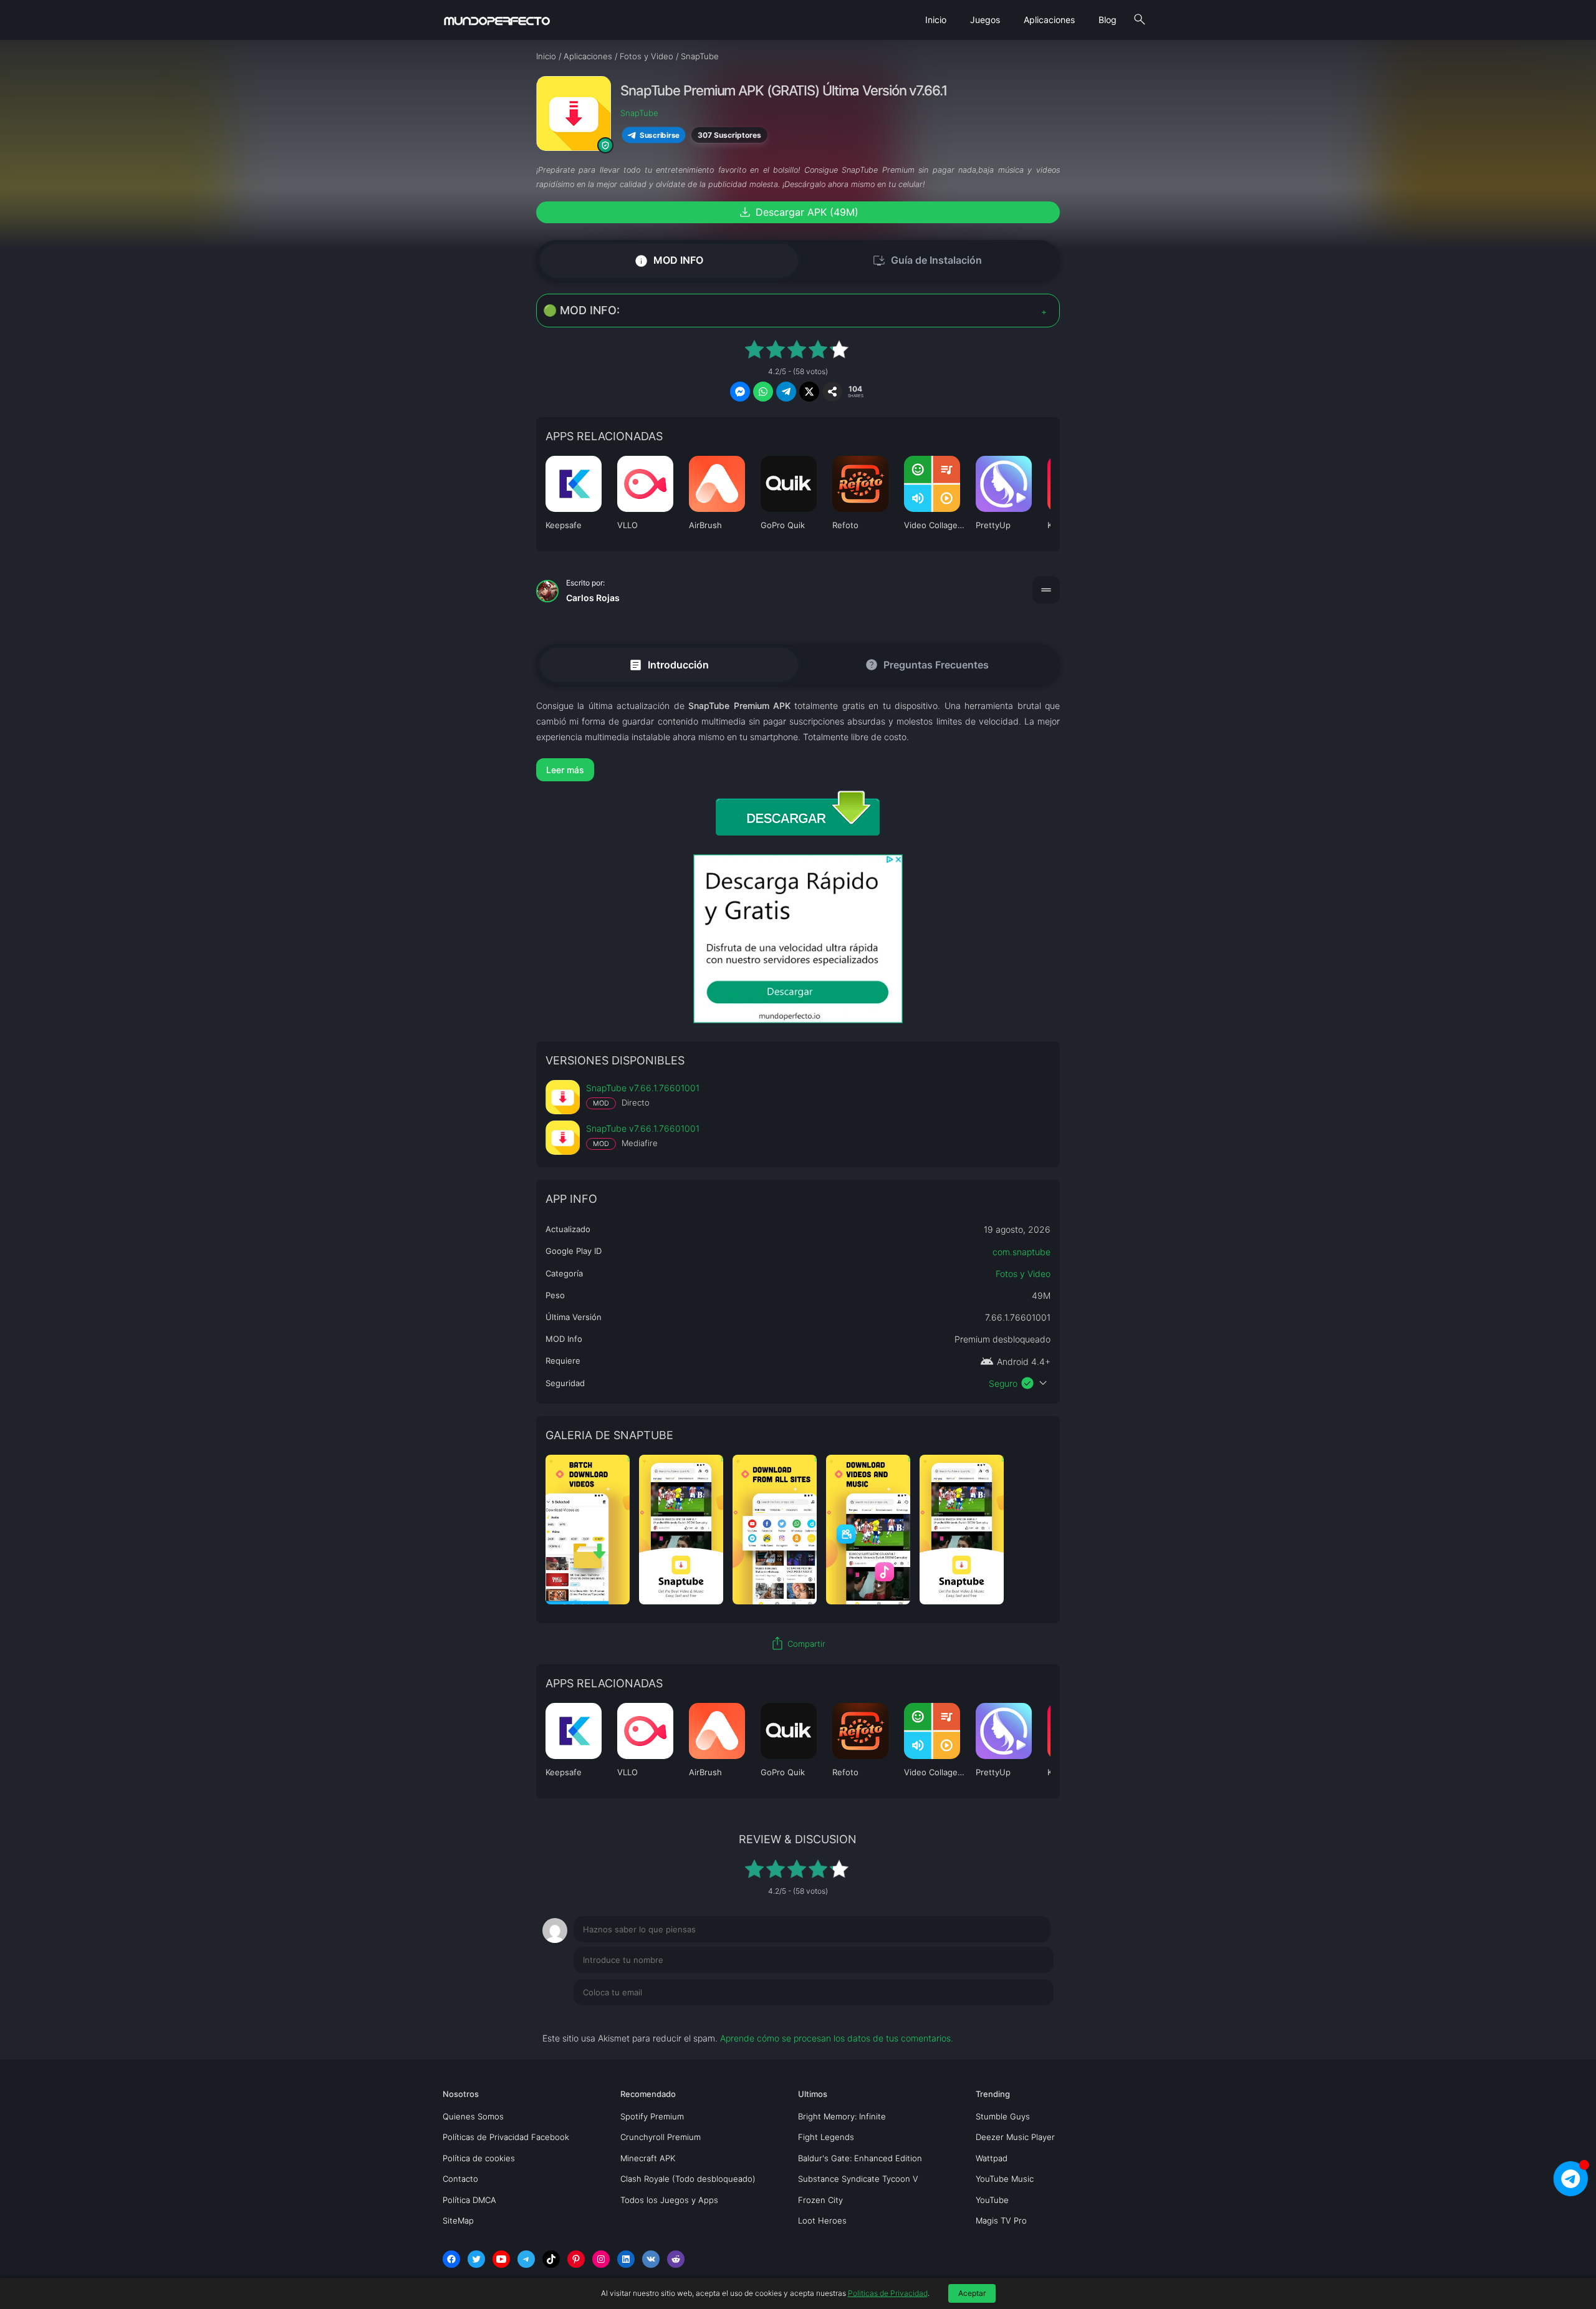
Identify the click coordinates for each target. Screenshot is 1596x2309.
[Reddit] (676, 2259)
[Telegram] (526, 2259)
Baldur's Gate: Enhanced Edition (860, 2158)
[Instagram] (601, 2259)
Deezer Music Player (1015, 2137)
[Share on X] (809, 392)
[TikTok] (551, 2259)
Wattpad (992, 2158)
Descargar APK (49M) (798, 212)
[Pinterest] (576, 2259)
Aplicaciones (1049, 20)
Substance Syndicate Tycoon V (858, 2179)
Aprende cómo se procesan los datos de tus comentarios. (837, 2038)
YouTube (992, 2200)
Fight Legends (826, 2137)
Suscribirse (660, 135)
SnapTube (639, 113)
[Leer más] (798, 770)
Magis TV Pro (1001, 2220)
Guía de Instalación (927, 261)
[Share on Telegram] (786, 392)
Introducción (669, 664)
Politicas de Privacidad (888, 2293)
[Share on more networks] (832, 392)
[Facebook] (451, 2259)
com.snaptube (1022, 1252)
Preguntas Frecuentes (927, 665)
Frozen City (820, 2200)
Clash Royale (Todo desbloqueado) (688, 2179)
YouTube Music (1005, 2179)
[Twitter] (476, 2259)
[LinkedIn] (626, 2259)
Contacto (460, 2179)
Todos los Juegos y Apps (669, 2200)
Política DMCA (469, 2200)
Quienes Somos (473, 2116)
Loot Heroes (822, 2220)
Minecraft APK (648, 2158)
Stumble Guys (1003, 2116)
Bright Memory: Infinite (842, 2116)
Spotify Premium (652, 2116)
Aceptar (972, 2293)
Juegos (985, 20)
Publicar (1022, 2018)
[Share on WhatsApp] (763, 392)
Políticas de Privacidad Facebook (506, 2137)
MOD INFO (669, 260)
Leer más (565, 770)
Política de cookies (479, 2158)
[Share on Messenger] (740, 392)
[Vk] (651, 2259)
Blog (1108, 20)
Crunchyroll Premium (661, 2137)
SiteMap (458, 2220)
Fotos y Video (1023, 1274)
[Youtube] (501, 2259)
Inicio (936, 20)
